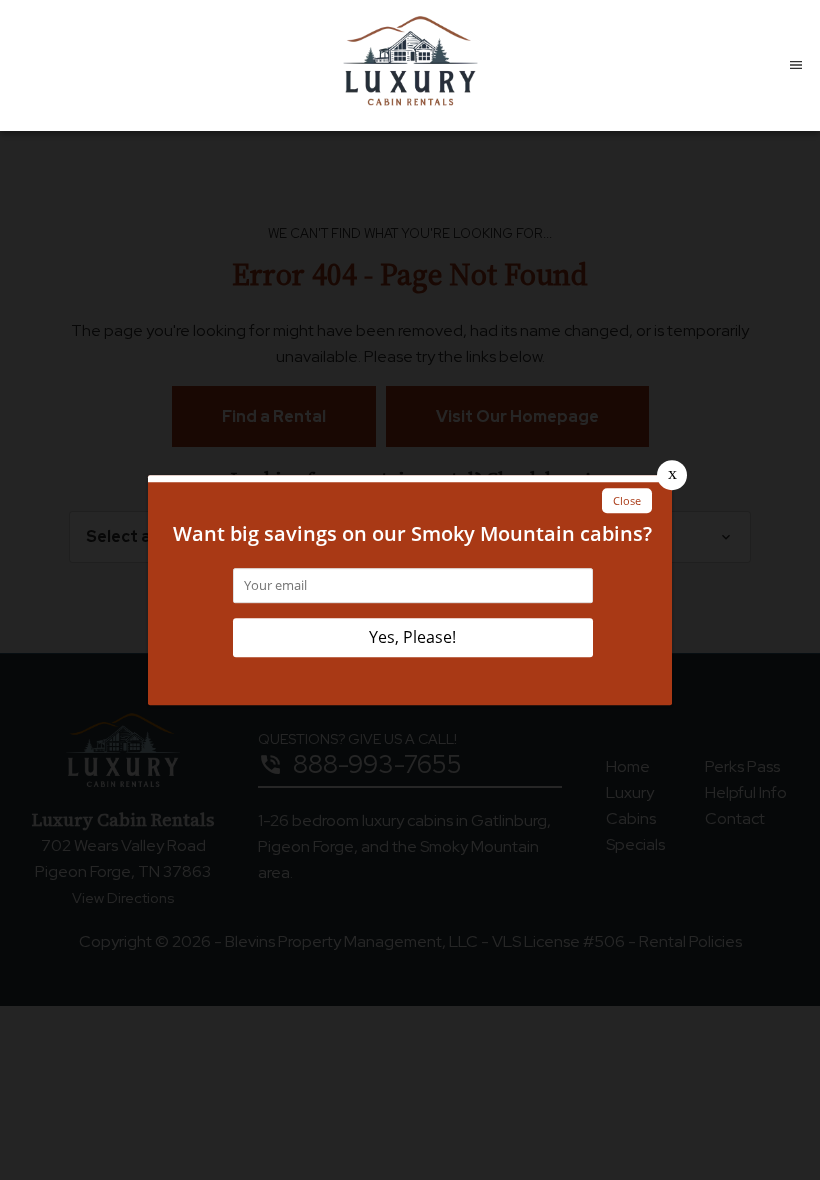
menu (796, 65)
